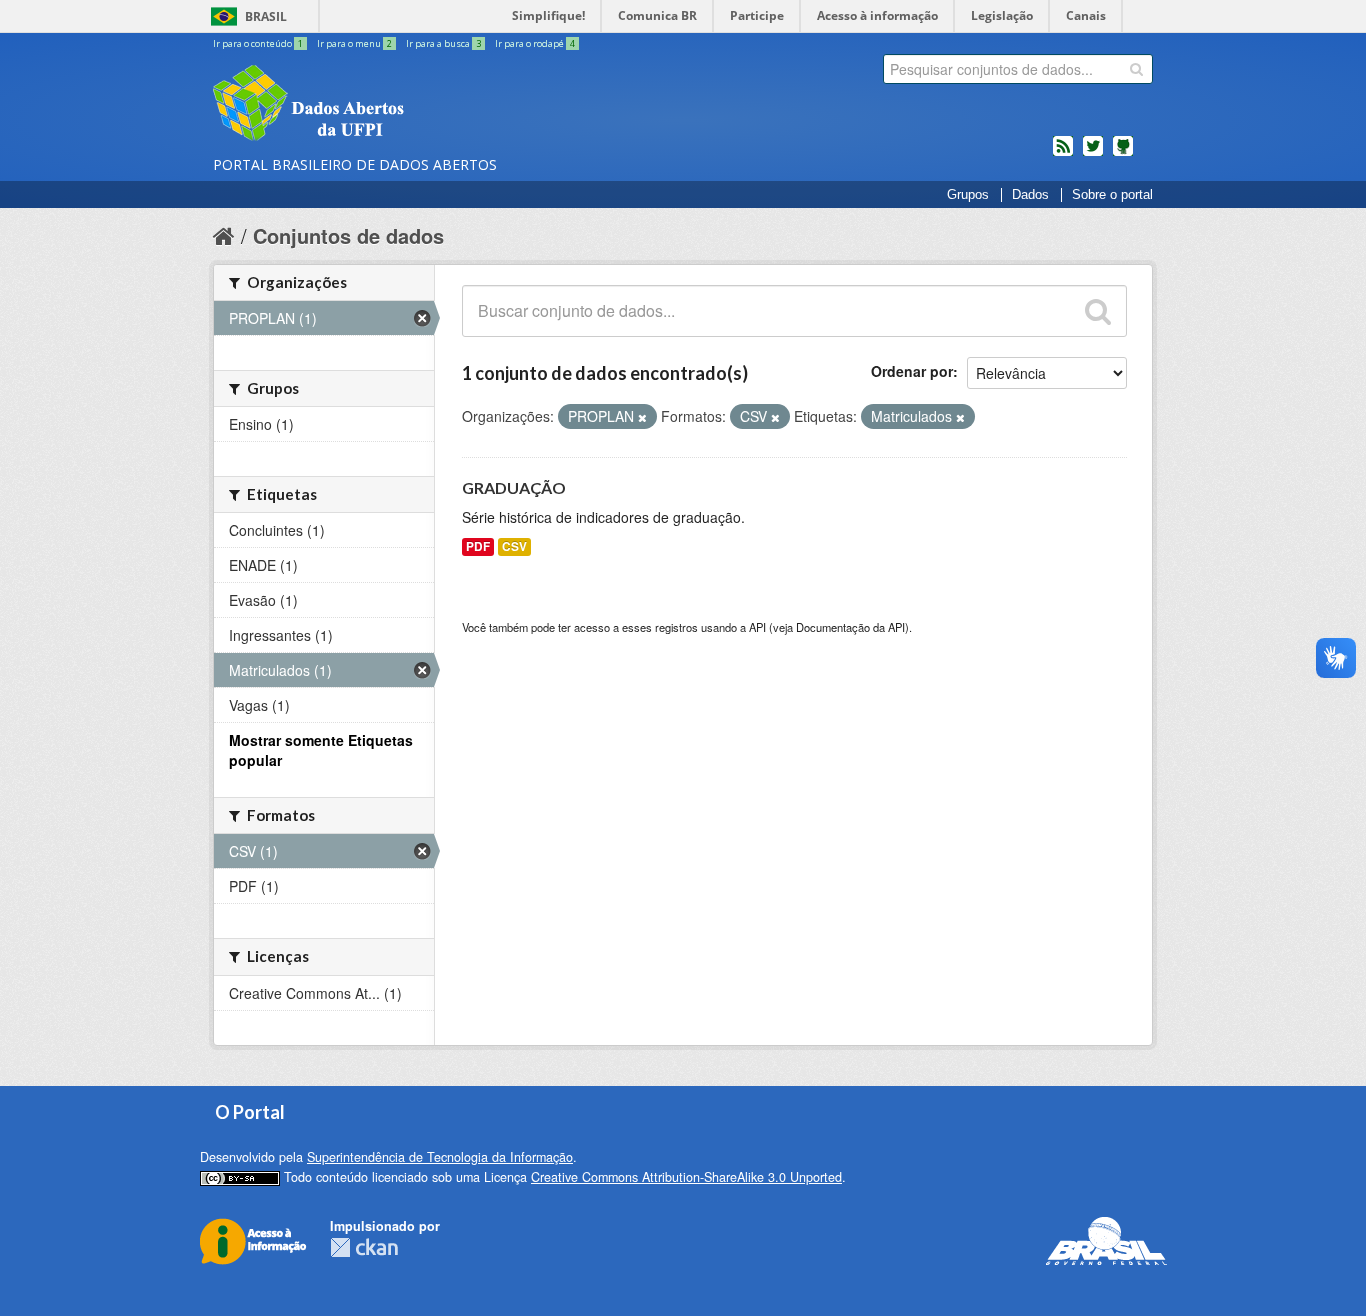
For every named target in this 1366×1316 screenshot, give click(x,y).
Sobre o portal (1112, 195)
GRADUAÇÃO (514, 487)
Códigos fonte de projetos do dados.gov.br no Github (1123, 154)
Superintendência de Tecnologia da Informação (440, 1157)
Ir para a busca (443, 43)
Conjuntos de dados (348, 235)
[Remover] (642, 417)
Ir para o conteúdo (258, 43)
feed (1063, 154)
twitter (1093, 154)
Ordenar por (912, 371)
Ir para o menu (354, 43)
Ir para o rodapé (535, 43)
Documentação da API (850, 627)
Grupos (968, 195)
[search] (1136, 69)
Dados (1030, 195)
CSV (514, 546)
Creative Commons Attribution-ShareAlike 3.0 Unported (686, 1177)
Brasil (266, 16)
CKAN (364, 1247)
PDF (478, 546)
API (757, 627)
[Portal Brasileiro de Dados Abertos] (428, 105)
